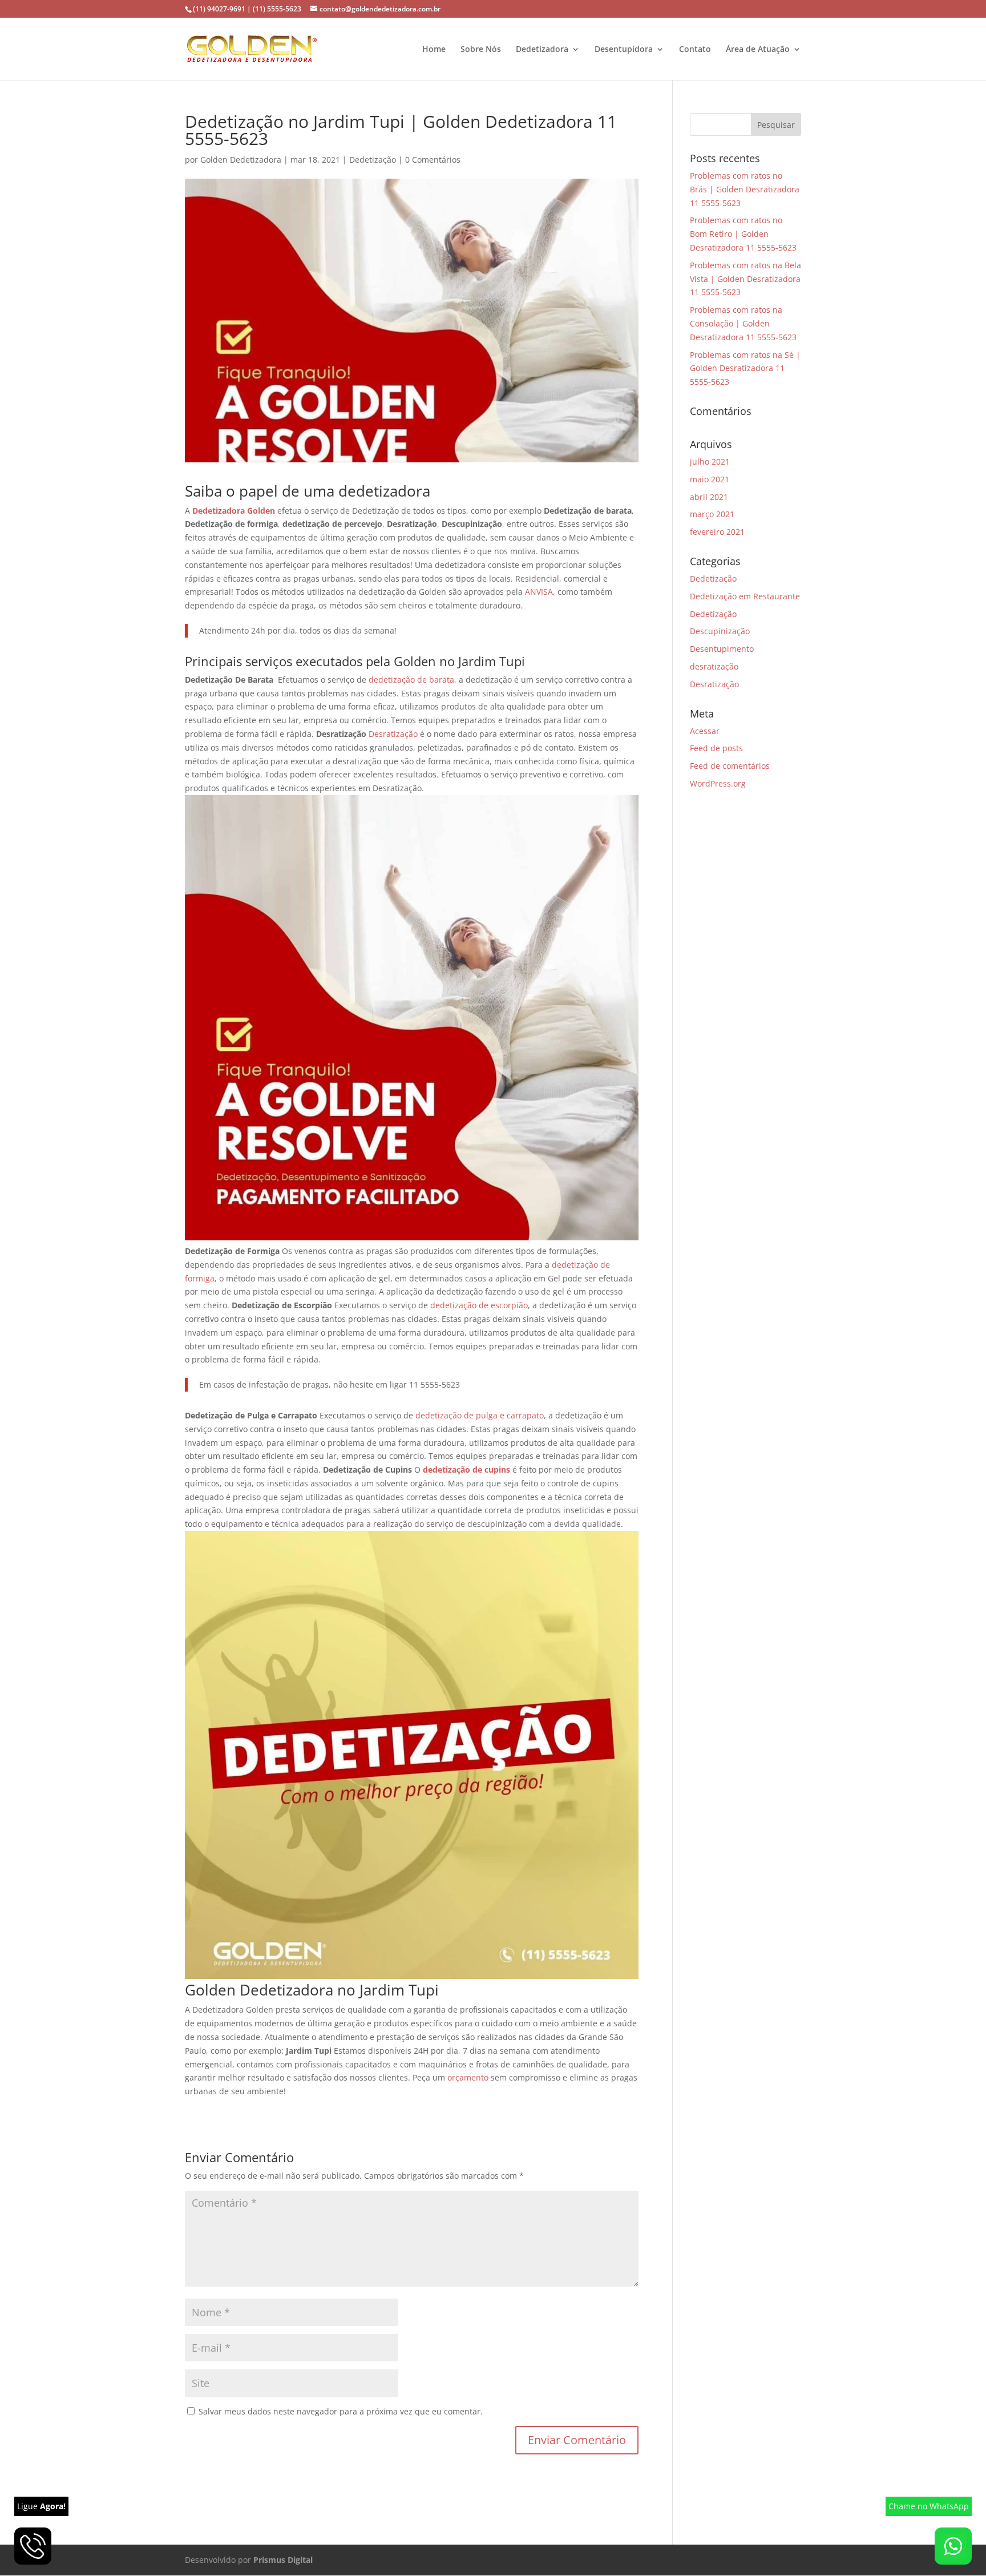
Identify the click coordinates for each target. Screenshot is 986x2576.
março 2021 (712, 514)
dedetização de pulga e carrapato (480, 1415)
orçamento (469, 2077)
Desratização (394, 734)
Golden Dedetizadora (241, 160)
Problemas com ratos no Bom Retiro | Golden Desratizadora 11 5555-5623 (743, 234)
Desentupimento (722, 649)
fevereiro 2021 (717, 532)
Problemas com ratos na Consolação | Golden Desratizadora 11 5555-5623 (743, 323)
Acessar (705, 731)
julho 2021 (710, 461)
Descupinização (720, 631)
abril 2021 (709, 497)
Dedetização (373, 160)
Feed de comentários (730, 766)
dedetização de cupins (466, 1470)
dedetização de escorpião (479, 1305)
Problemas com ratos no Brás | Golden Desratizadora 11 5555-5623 (745, 189)
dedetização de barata (411, 680)
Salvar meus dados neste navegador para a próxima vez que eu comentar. (341, 2411)
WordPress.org (718, 783)
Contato (695, 50)
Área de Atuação (758, 50)
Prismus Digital (283, 2560)
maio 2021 (710, 479)
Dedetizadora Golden (234, 511)
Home (434, 50)
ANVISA (539, 592)
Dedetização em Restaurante (745, 596)
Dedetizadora (542, 50)
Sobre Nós (481, 50)
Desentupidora (624, 50)
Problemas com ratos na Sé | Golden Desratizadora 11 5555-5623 (745, 368)
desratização (714, 666)
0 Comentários (433, 160)
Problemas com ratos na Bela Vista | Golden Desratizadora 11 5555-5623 (745, 279)
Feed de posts (716, 748)
